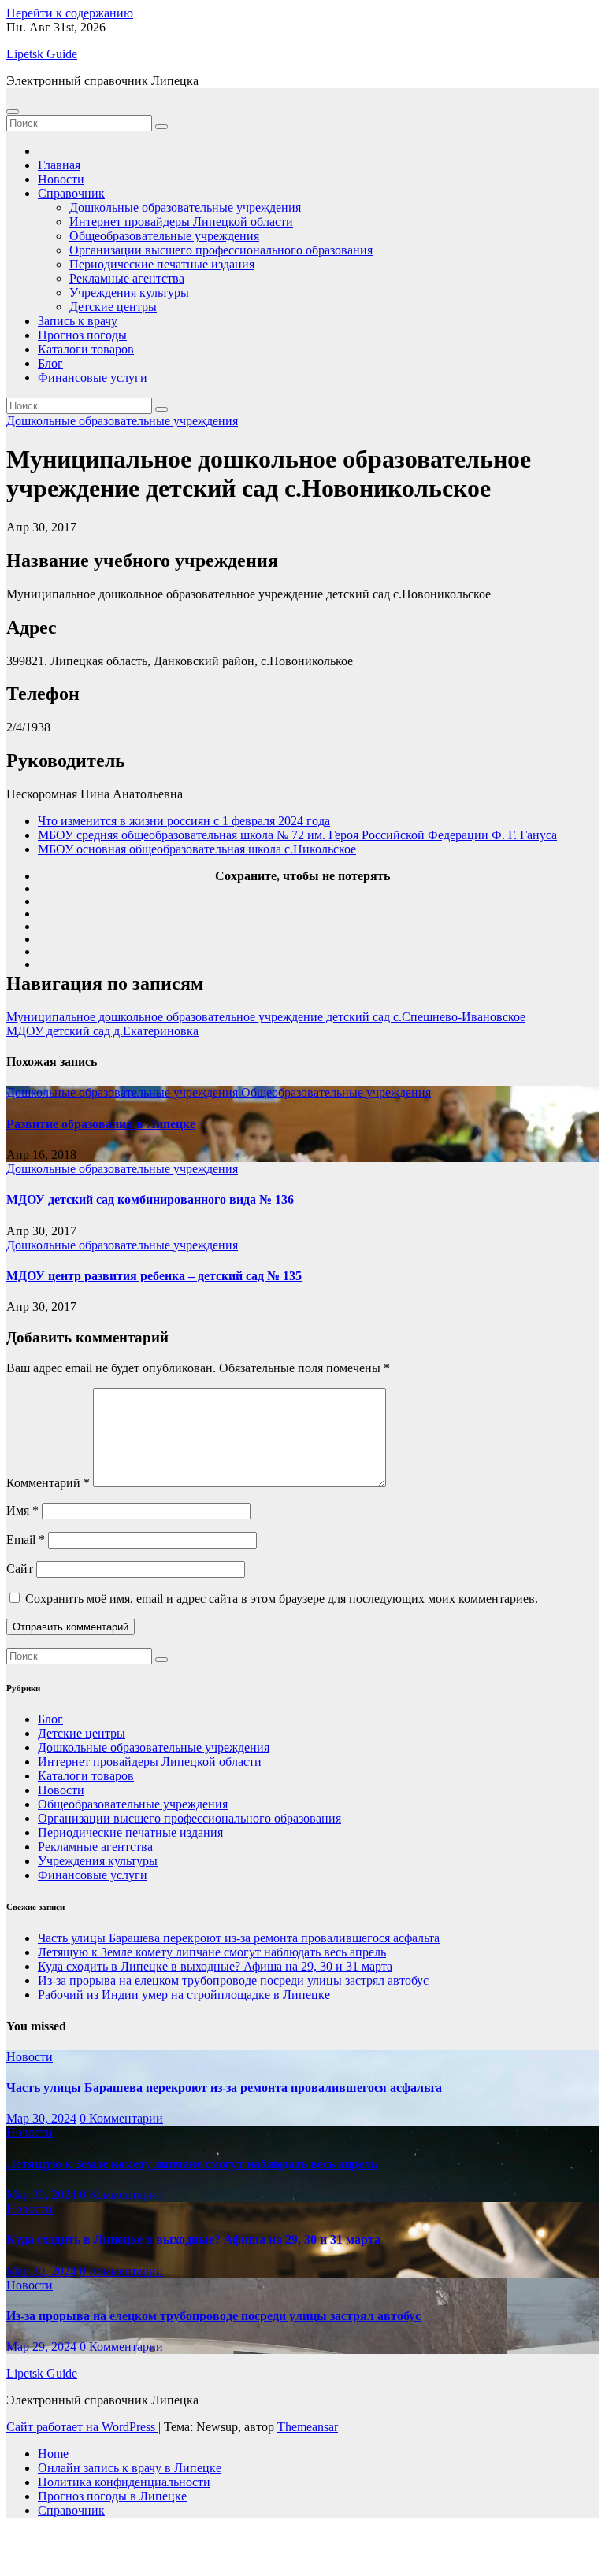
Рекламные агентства (127, 278)
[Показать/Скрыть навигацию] (13, 112)
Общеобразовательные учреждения (164, 236)
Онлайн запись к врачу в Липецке (130, 2468)
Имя (22, 1510)
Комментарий (48, 1483)
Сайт (20, 1569)
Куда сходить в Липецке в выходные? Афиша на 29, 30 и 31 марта (215, 1966)
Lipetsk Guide (42, 54)
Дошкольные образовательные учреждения (185, 207)
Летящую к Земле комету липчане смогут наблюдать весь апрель (212, 1952)
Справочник (71, 193)
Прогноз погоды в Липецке (112, 2496)
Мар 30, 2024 (41, 2118)
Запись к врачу (78, 321)
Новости (61, 179)
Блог (50, 363)
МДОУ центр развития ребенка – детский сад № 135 (154, 1276)
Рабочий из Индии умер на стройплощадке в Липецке (184, 1995)
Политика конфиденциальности (124, 2482)
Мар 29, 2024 (41, 2347)
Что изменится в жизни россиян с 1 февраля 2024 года (184, 821)
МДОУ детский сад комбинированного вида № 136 (150, 1199)
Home (53, 2454)
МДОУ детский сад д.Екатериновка (102, 1031)
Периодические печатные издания (162, 264)
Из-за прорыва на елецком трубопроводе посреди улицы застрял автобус (233, 1980)
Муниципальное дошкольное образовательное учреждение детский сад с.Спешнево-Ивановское (266, 1017)
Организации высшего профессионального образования (221, 250)
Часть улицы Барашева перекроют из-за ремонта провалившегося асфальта (239, 1938)
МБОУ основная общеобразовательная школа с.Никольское (197, 849)
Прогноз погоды (82, 335)
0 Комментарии (121, 2118)
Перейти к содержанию (70, 13)
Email (26, 1540)
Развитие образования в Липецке (101, 1124)
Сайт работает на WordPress (82, 2427)
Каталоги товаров (86, 349)
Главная (59, 165)
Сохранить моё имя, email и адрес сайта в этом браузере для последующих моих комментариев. (282, 1599)
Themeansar (308, 2427)
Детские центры (113, 307)
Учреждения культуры (129, 292)
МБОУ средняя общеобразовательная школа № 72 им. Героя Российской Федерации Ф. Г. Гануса (297, 835)
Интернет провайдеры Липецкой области (181, 222)
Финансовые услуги (93, 378)
